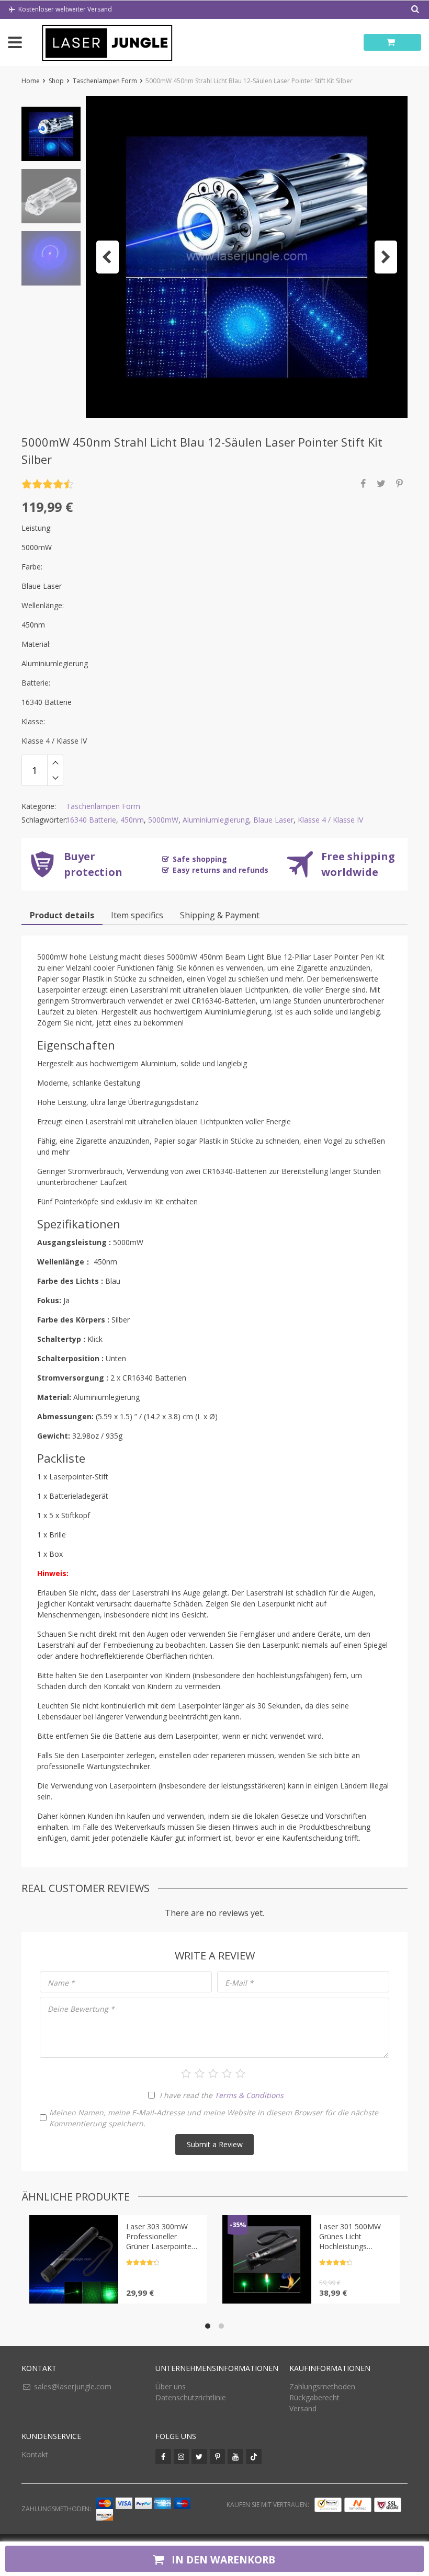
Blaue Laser (273, 820)
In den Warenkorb (222, 2560)
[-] (55, 778)
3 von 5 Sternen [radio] (213, 2073)
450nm (132, 820)
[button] (108, 257)
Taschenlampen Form (105, 81)
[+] (55, 762)
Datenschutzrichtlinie (191, 2397)
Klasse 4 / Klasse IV (330, 820)
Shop (56, 81)
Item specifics (137, 915)
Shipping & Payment (220, 915)
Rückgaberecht (314, 2397)
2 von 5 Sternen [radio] (200, 2073)
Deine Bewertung (81, 2009)
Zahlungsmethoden (322, 2386)
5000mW (163, 820)
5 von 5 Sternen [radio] (240, 2073)
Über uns (171, 2386)
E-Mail (239, 1983)
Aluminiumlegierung (216, 820)
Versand (303, 2408)
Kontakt (35, 2454)
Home (31, 81)
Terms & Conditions (249, 2095)
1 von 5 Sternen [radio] (186, 2073)
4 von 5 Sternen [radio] (227, 2073)
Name (61, 1983)
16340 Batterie (91, 820)
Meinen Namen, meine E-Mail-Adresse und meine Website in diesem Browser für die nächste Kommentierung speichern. (214, 2118)
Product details (62, 915)
